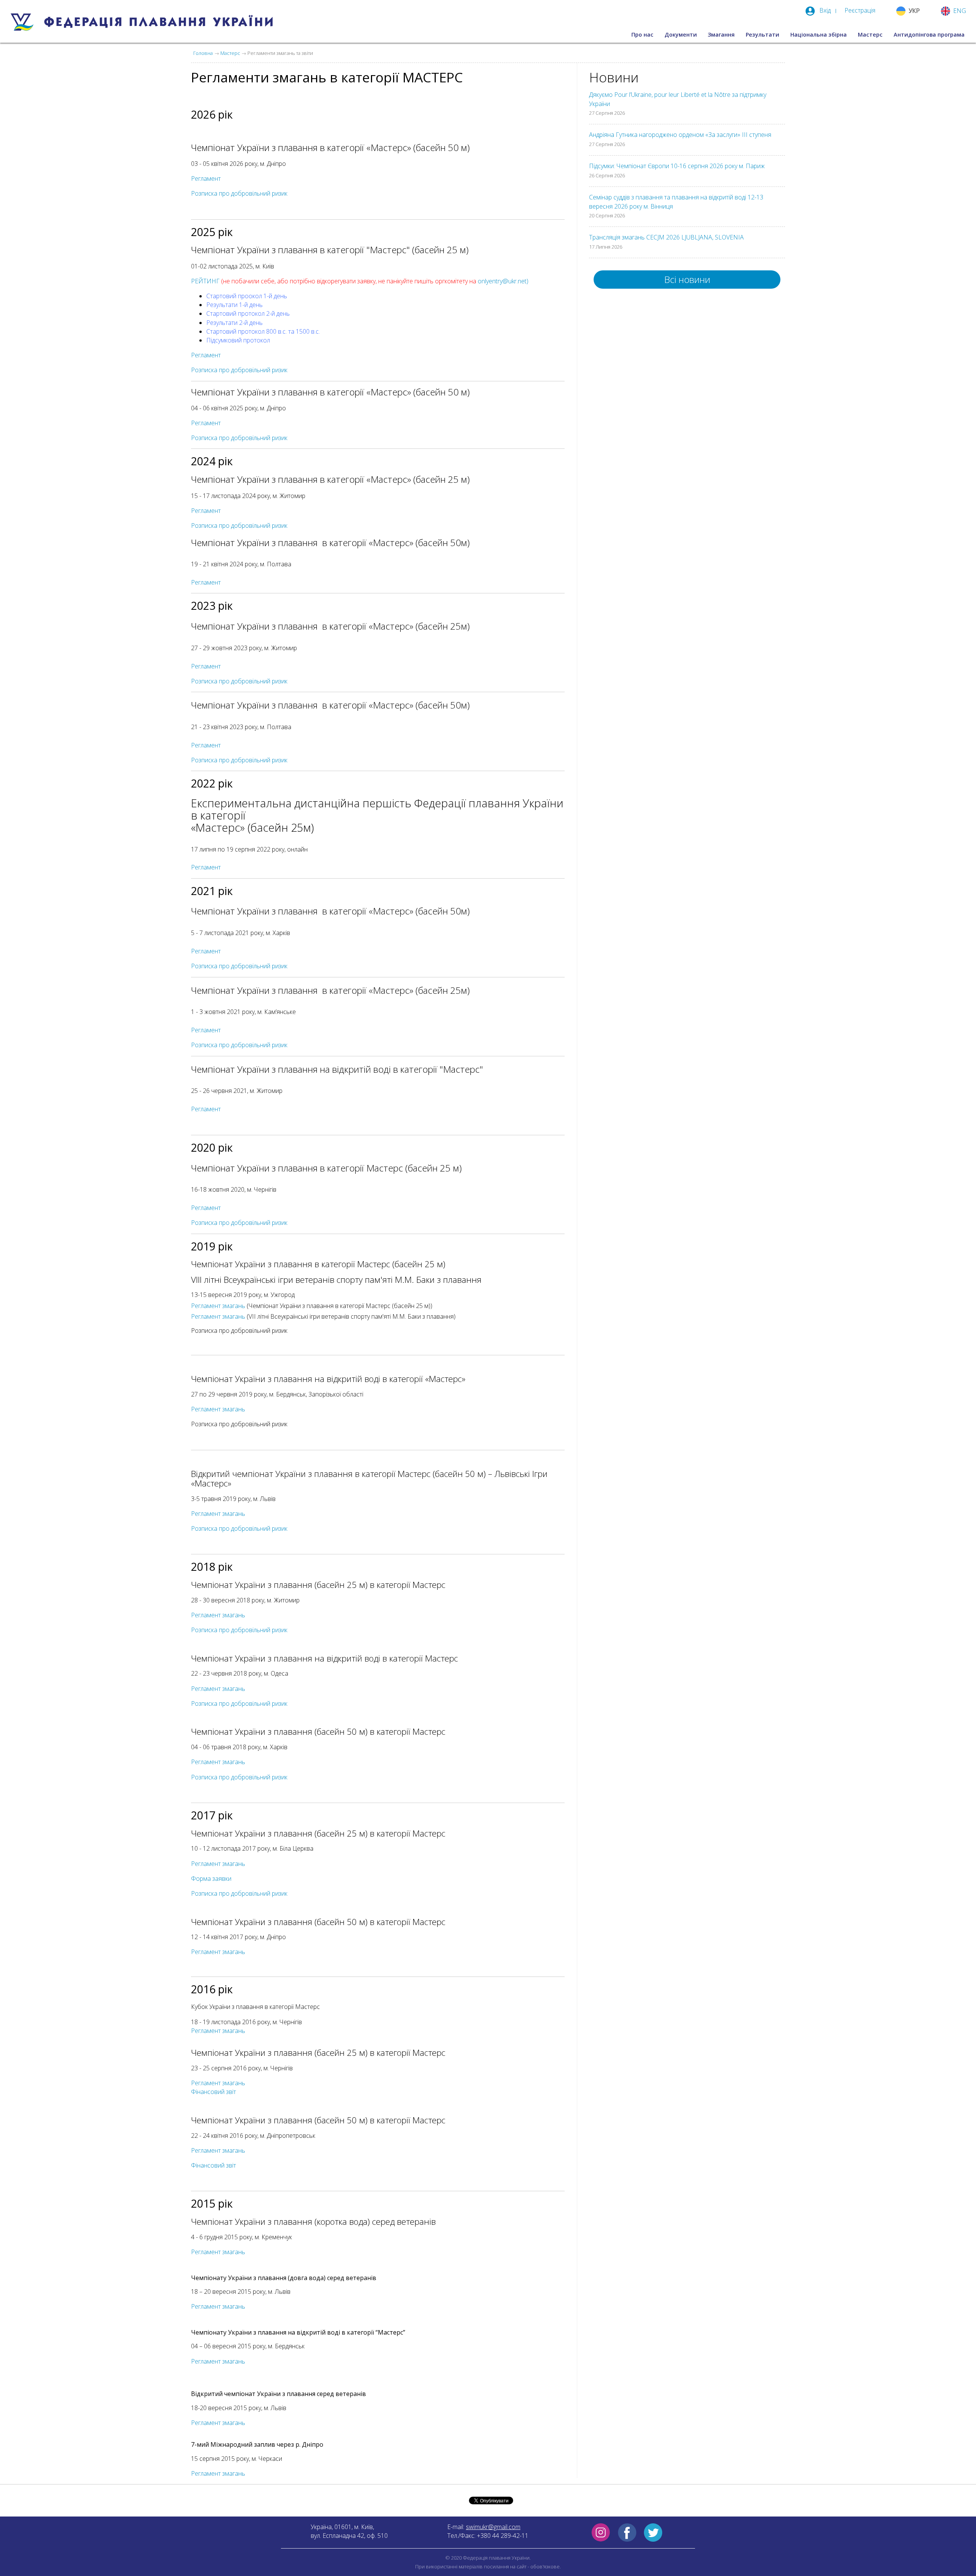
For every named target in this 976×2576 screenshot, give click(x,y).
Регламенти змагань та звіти (280, 53)
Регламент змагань (218, 1306)
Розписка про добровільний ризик (239, 681)
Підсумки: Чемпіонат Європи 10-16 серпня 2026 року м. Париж (677, 166)
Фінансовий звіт (213, 2092)
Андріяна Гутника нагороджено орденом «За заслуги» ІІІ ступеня (680, 135)
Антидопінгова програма (929, 35)
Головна (203, 53)
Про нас (642, 35)
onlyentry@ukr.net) (503, 281)
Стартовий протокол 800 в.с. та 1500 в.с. (263, 331)
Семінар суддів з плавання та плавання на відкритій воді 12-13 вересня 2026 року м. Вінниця (676, 202)
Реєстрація (860, 10)
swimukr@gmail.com (493, 2527)
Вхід (825, 10)
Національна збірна (819, 35)
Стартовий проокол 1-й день (247, 296)
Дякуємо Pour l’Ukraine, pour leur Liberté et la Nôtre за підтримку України (678, 99)
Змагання (721, 35)
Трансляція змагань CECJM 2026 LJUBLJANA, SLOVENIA (666, 237)
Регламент (206, 178)
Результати (762, 35)
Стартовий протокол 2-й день (248, 313)
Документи (681, 35)
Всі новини (687, 279)
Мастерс (870, 35)
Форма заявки (211, 1879)
